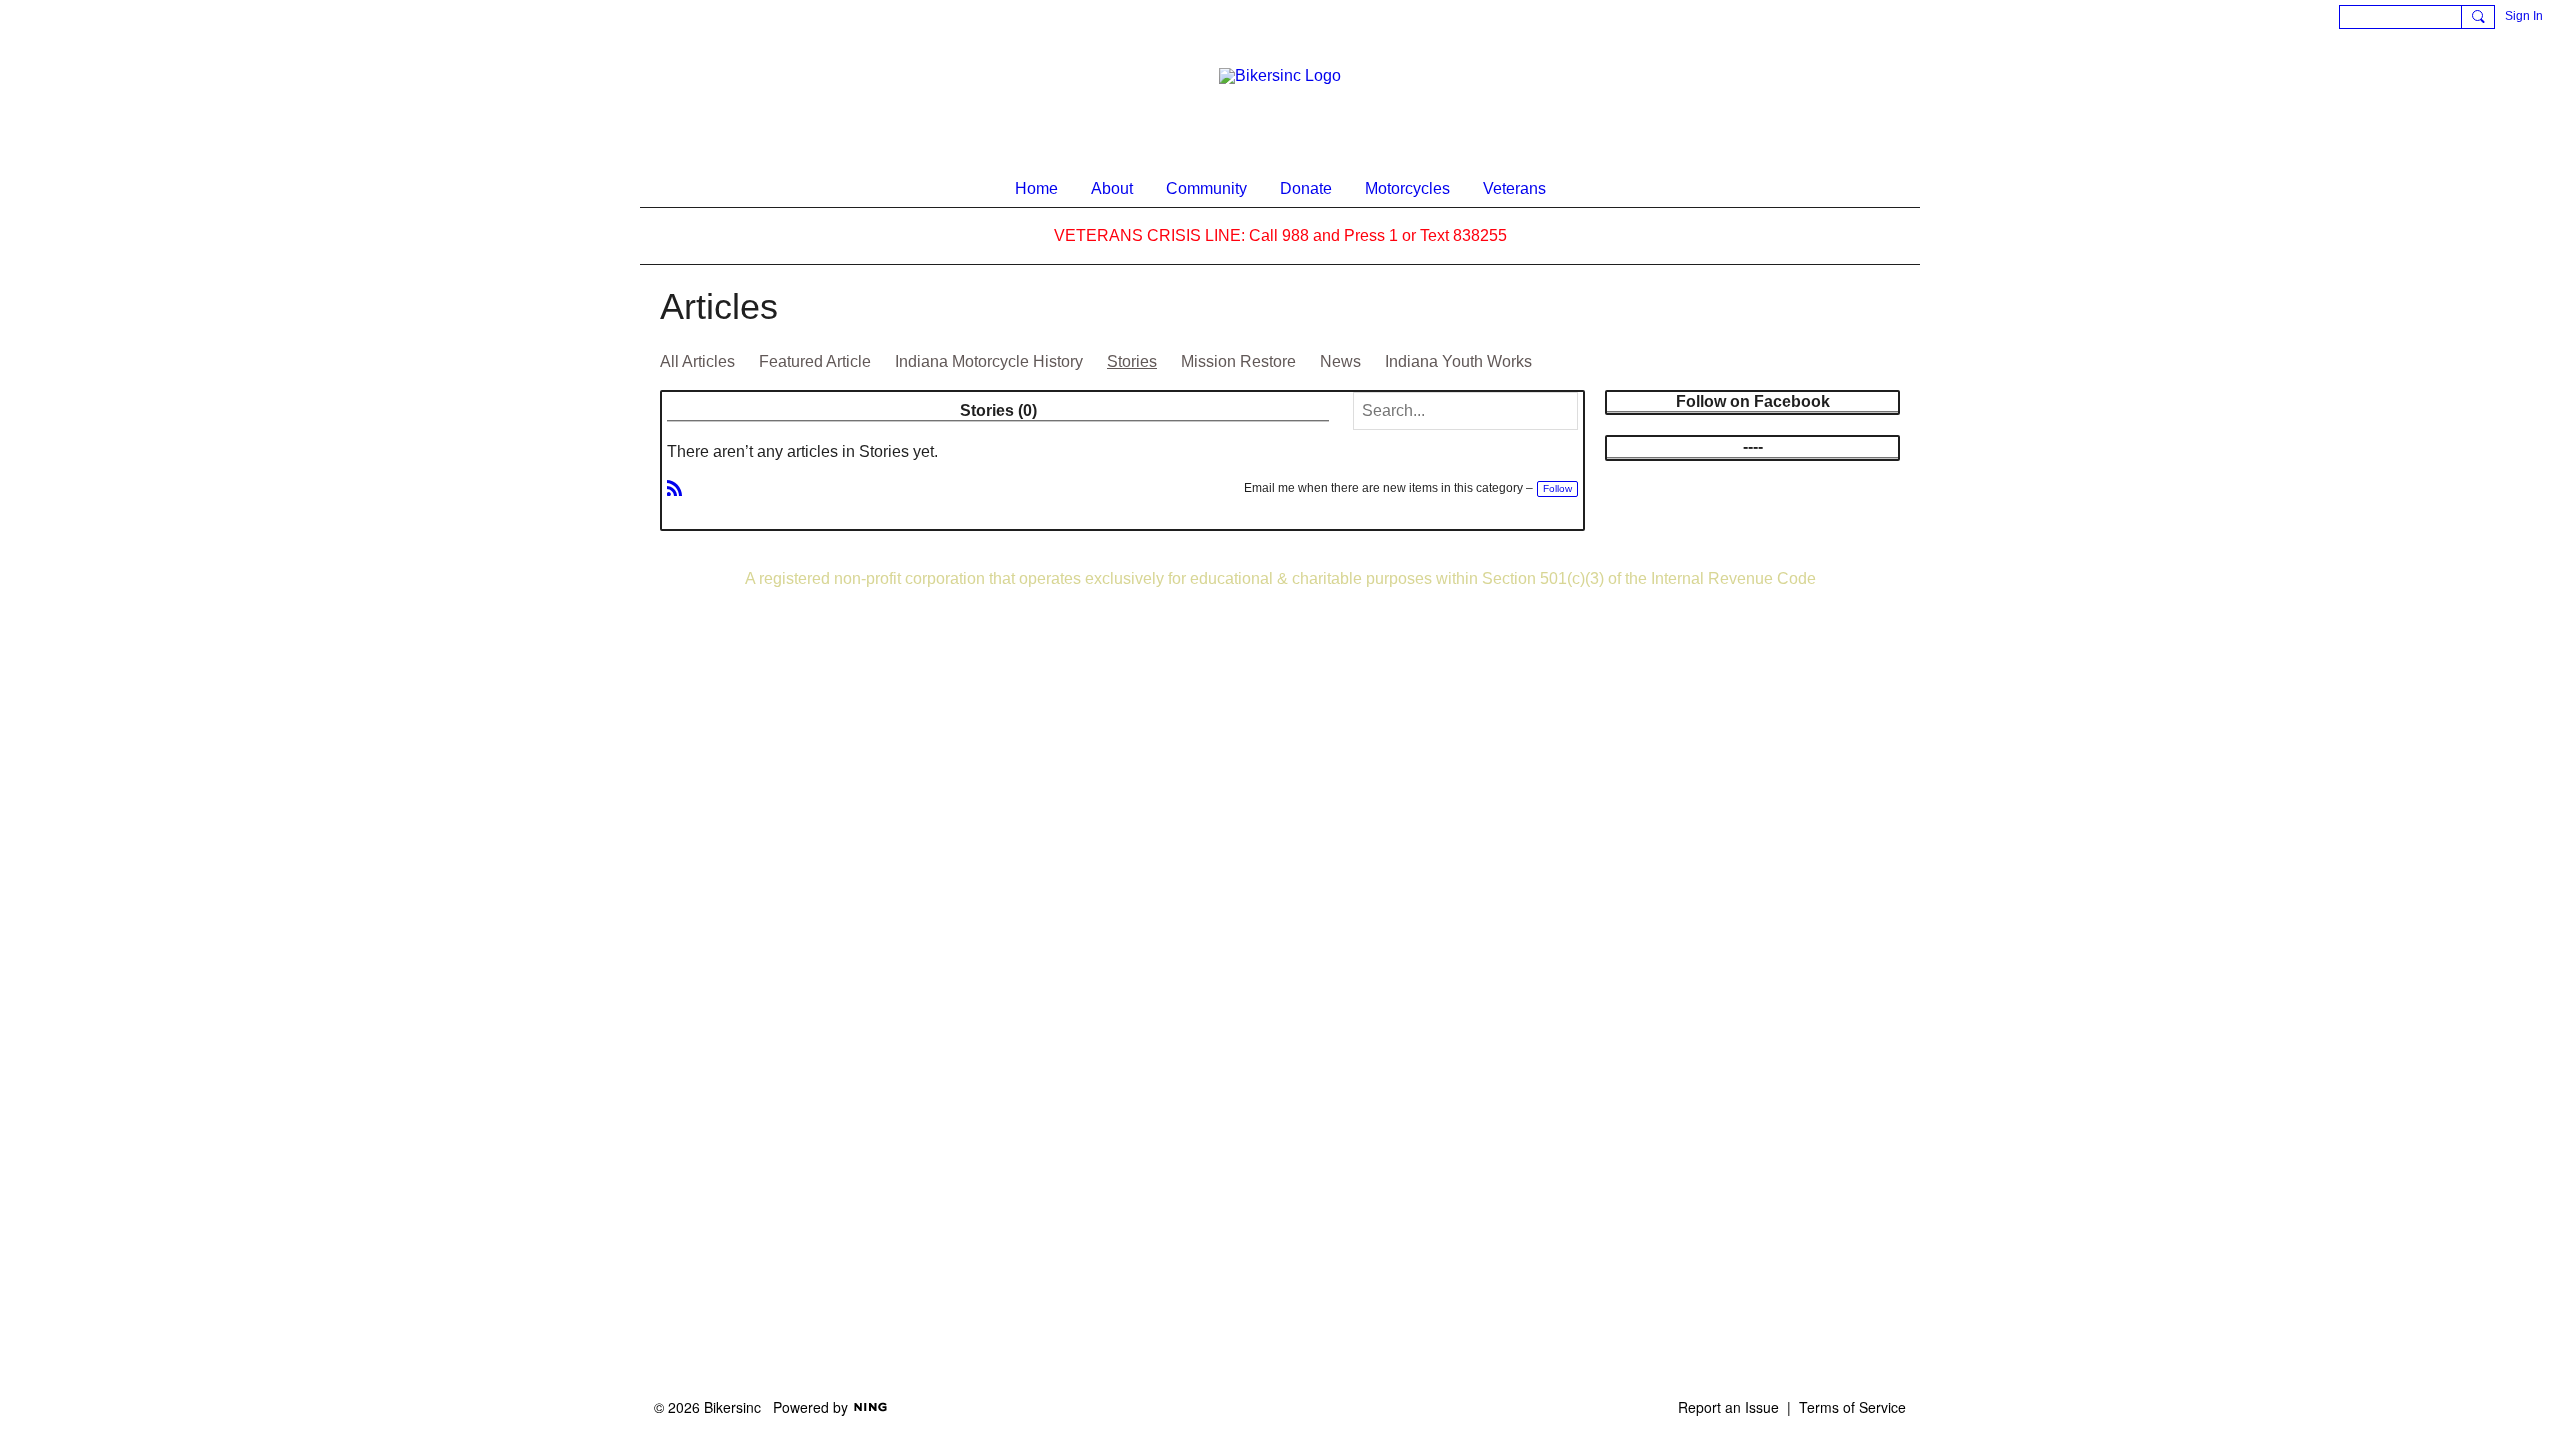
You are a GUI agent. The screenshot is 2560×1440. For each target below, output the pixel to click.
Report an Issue (1728, 1407)
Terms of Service (1852, 1407)
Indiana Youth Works (1458, 361)
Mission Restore (1238, 361)
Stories (1132, 361)
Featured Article (815, 361)
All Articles (697, 361)
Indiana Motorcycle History (989, 361)
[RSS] (675, 486)
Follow (1557, 488)
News (1340, 361)
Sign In (2524, 16)
